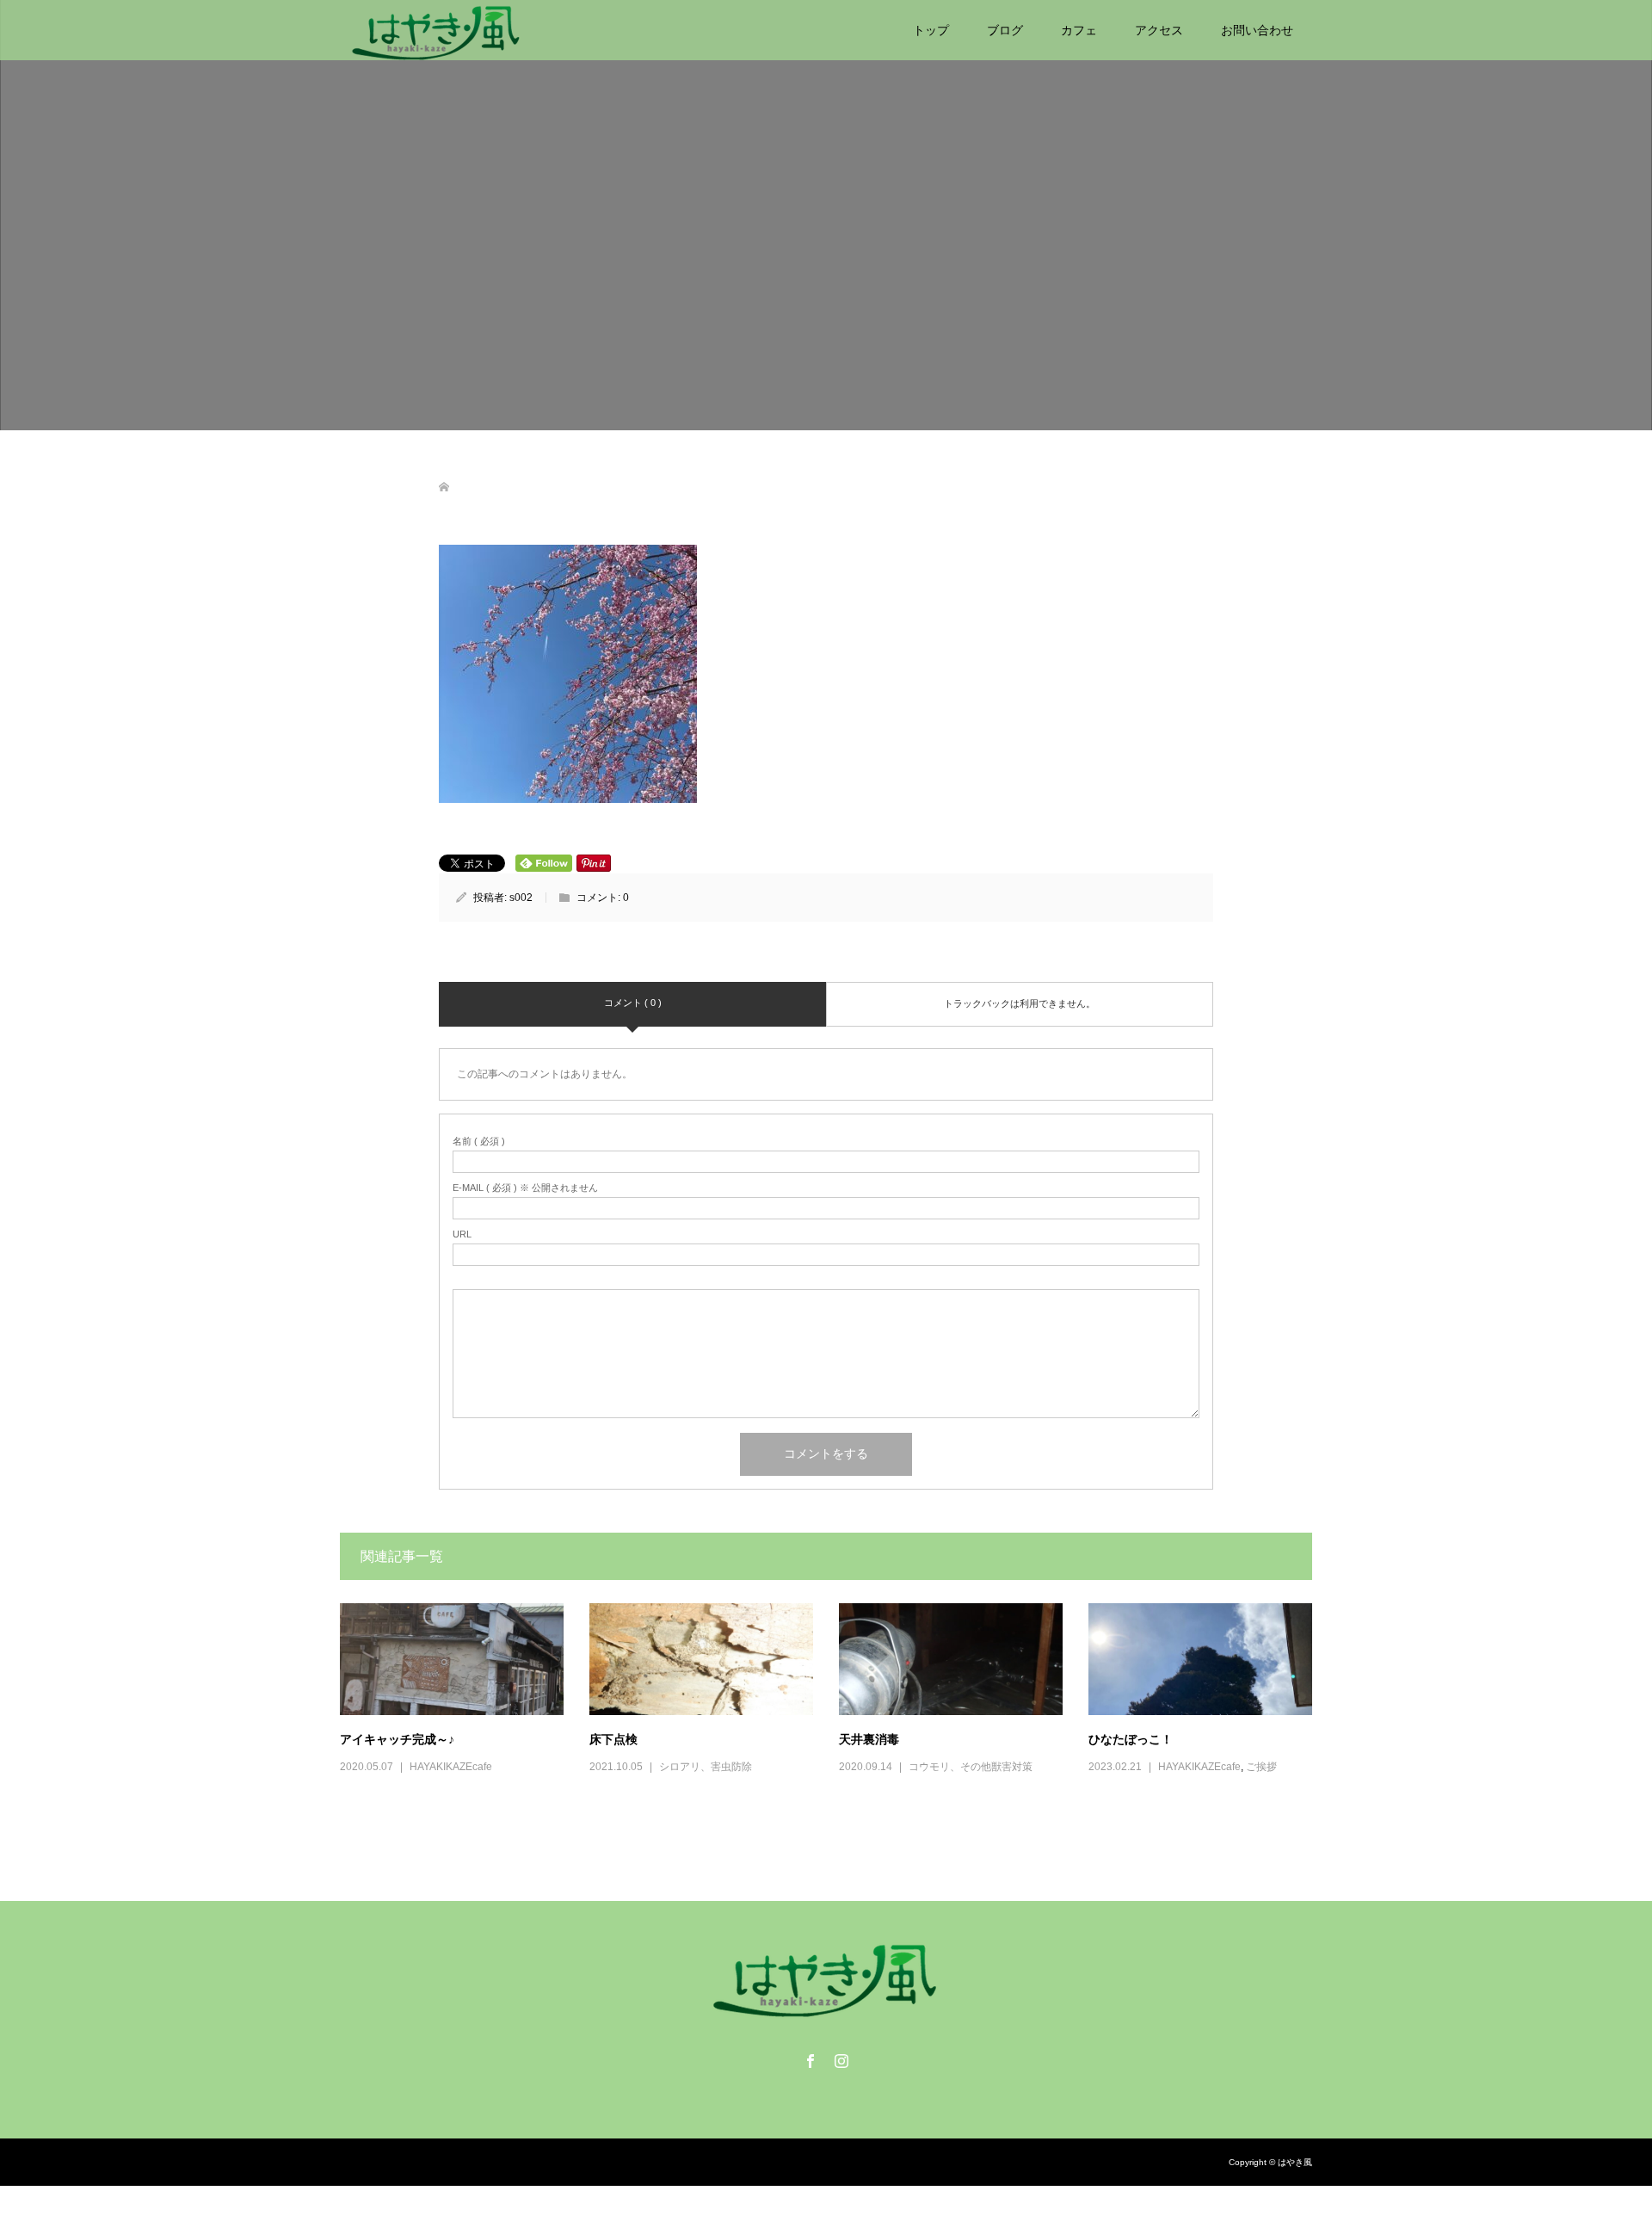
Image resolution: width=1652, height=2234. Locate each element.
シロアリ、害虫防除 (706, 1767)
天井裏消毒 (869, 1739)
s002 (521, 898)
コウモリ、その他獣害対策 (971, 1767)
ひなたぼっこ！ (1131, 1739)
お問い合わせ (1257, 30)
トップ (931, 30)
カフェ (1079, 30)
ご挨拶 (1261, 1767)
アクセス (1159, 30)
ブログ (1005, 30)
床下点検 (613, 1739)
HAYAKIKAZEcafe (451, 1767)
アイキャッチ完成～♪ (397, 1739)
